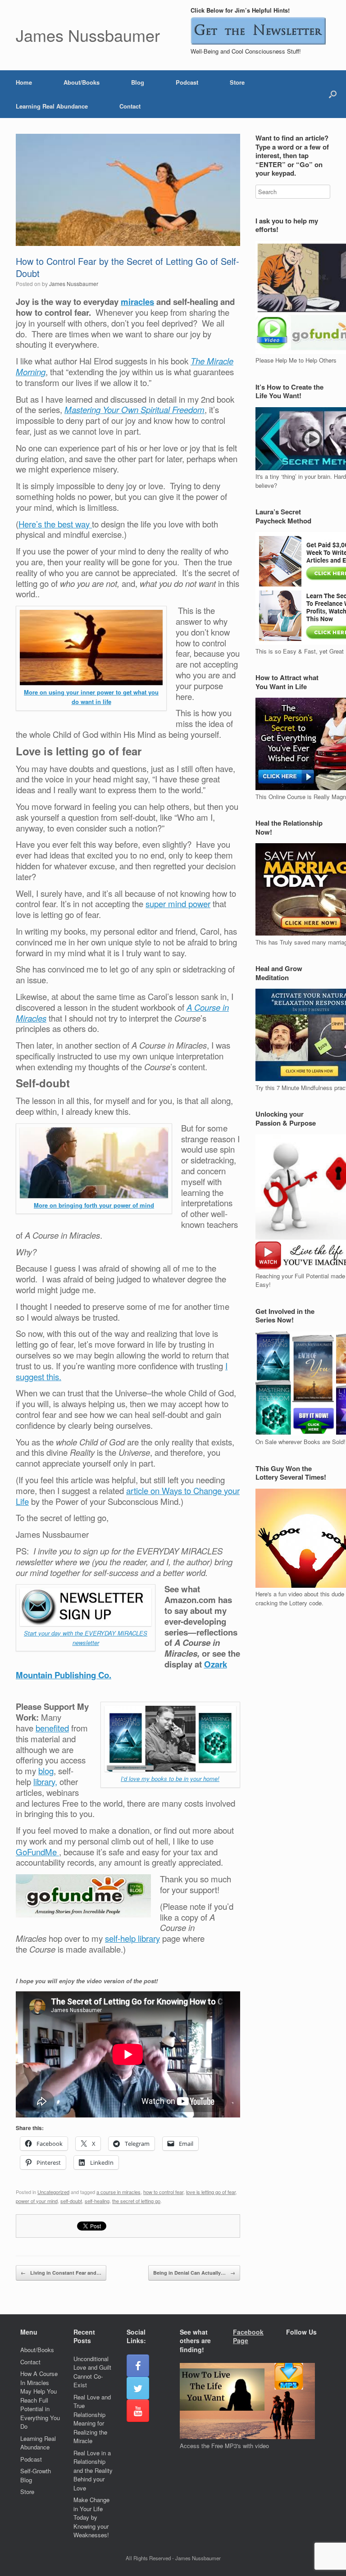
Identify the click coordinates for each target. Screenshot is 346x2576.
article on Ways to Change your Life (128, 1496)
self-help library (132, 1938)
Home (24, 82)
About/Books (82, 82)
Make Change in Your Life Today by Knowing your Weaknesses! (91, 2517)
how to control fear (163, 2192)
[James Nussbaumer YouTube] (138, 2411)
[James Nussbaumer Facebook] (138, 2366)
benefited (52, 1728)
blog (46, 1771)
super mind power (178, 904)
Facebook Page (248, 2336)
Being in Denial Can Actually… (194, 2273)
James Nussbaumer (74, 284)
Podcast (187, 82)
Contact (130, 106)
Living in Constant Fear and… (61, 2273)
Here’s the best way (55, 524)
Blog (138, 82)
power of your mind (37, 2201)
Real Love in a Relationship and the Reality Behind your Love (93, 2470)
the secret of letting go (136, 2201)
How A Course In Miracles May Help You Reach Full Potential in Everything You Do (40, 2400)
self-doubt (71, 2201)
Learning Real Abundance (52, 106)
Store (237, 82)
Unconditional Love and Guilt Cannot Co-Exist (92, 2372)
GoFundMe (37, 1852)
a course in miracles (118, 2192)
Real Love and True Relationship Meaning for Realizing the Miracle (92, 2419)
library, (45, 1781)
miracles (137, 302)
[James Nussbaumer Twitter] (138, 2388)
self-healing (97, 2201)
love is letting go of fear (211, 2192)
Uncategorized (53, 2192)
